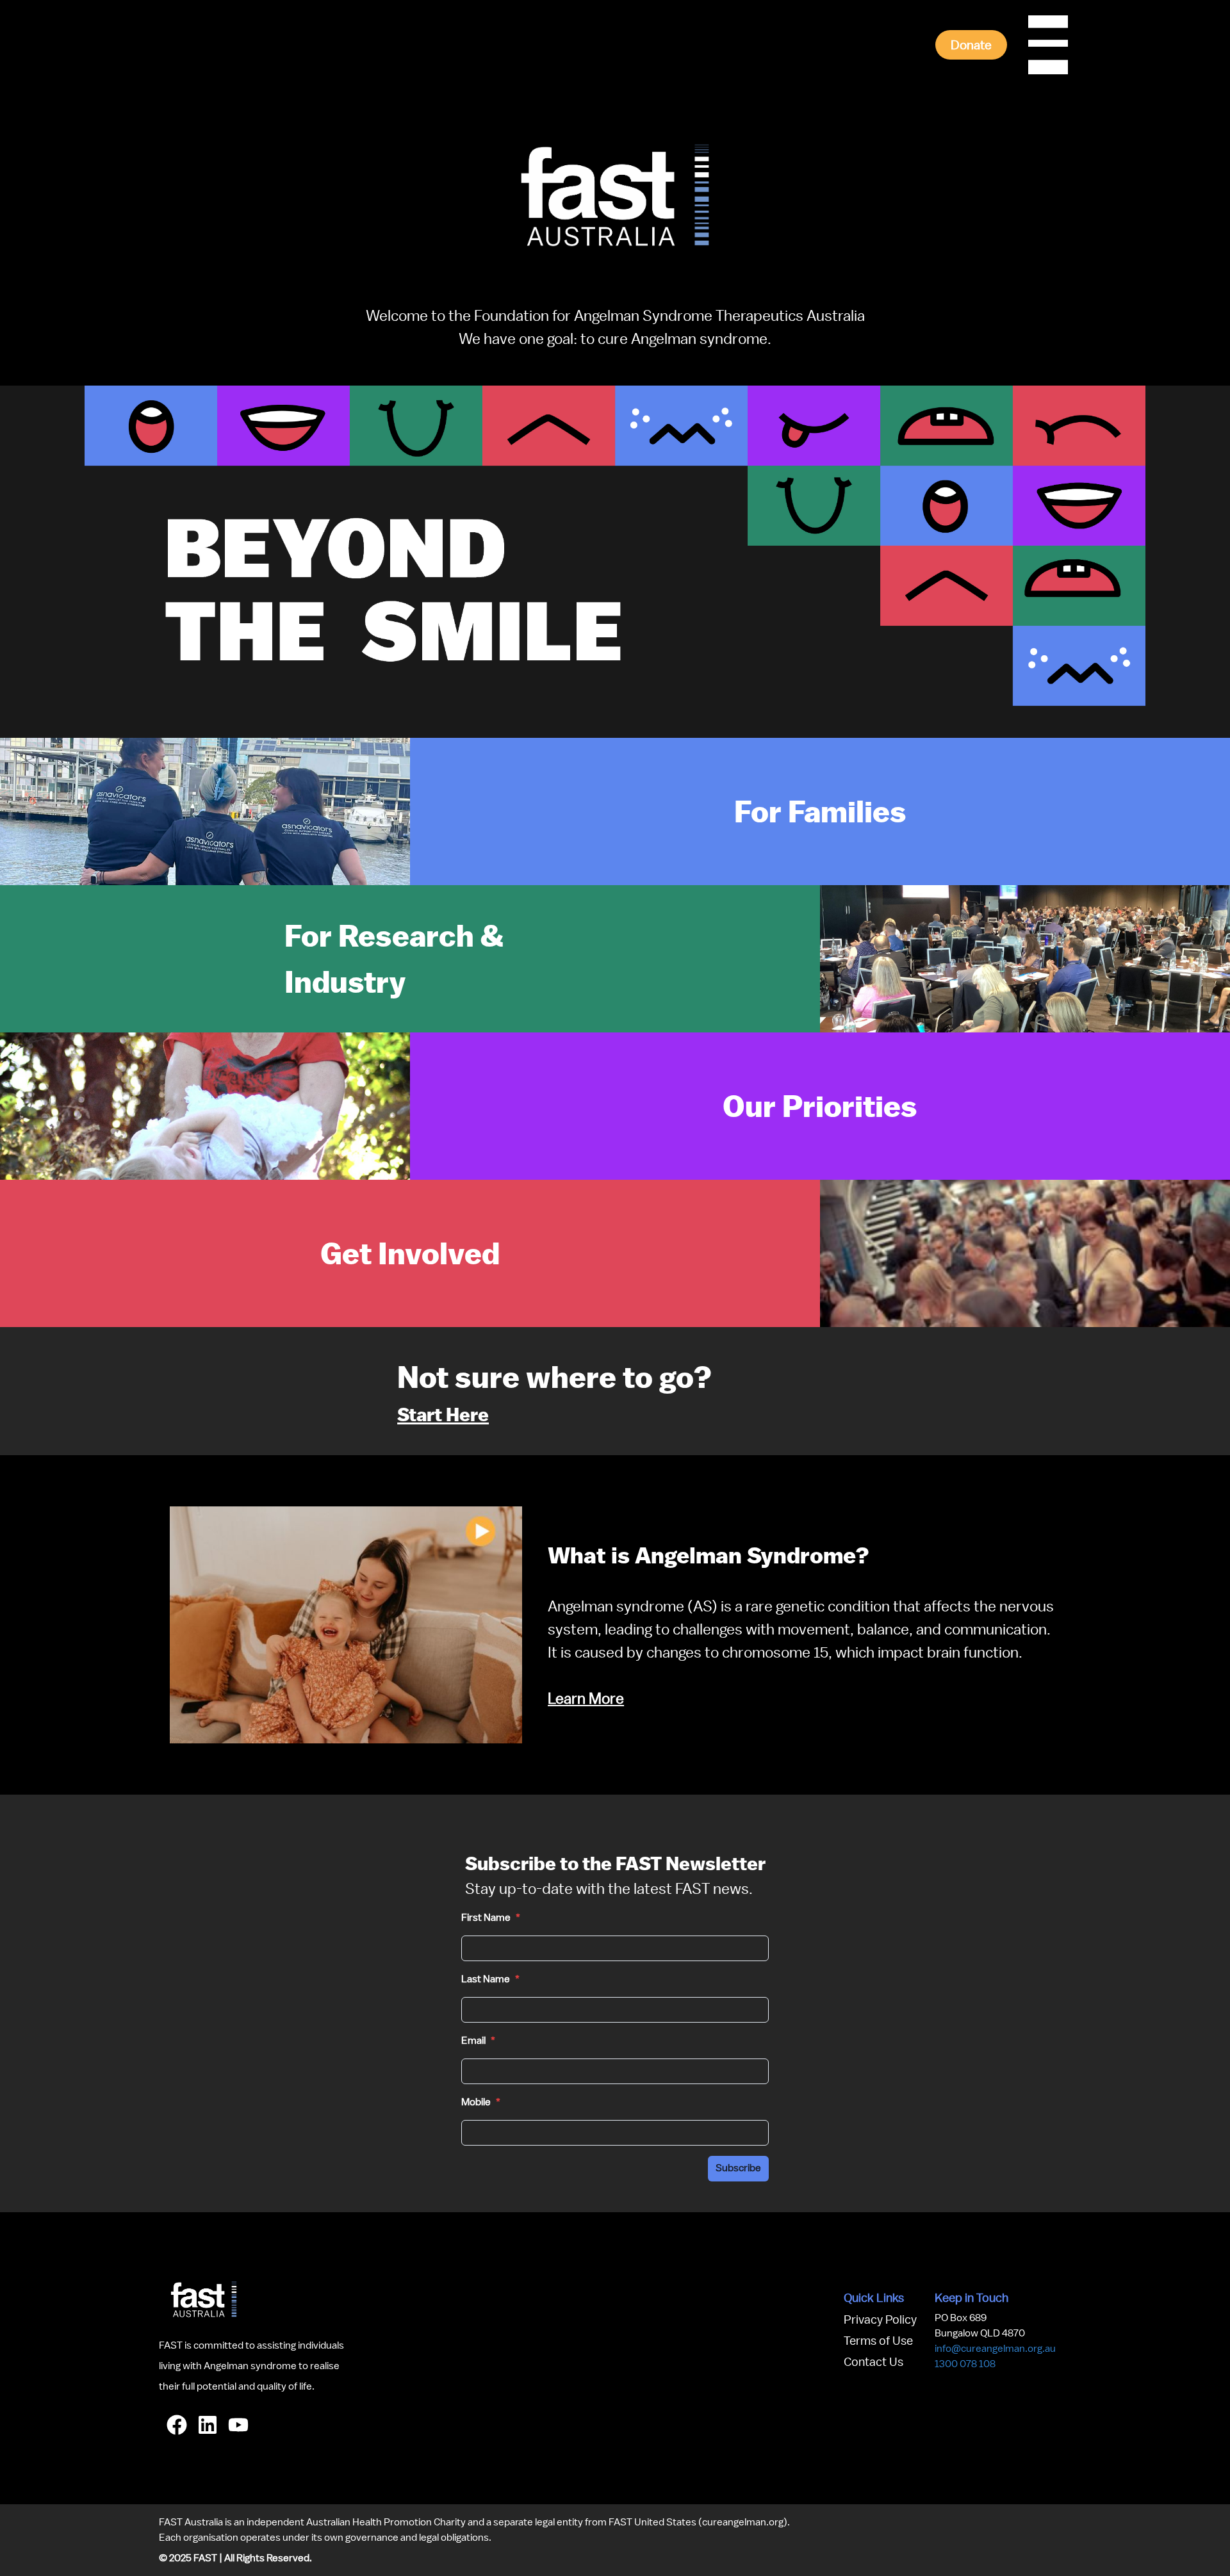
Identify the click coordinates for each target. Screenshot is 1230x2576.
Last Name (490, 1979)
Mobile (481, 2102)
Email (478, 2041)
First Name (491, 1918)
